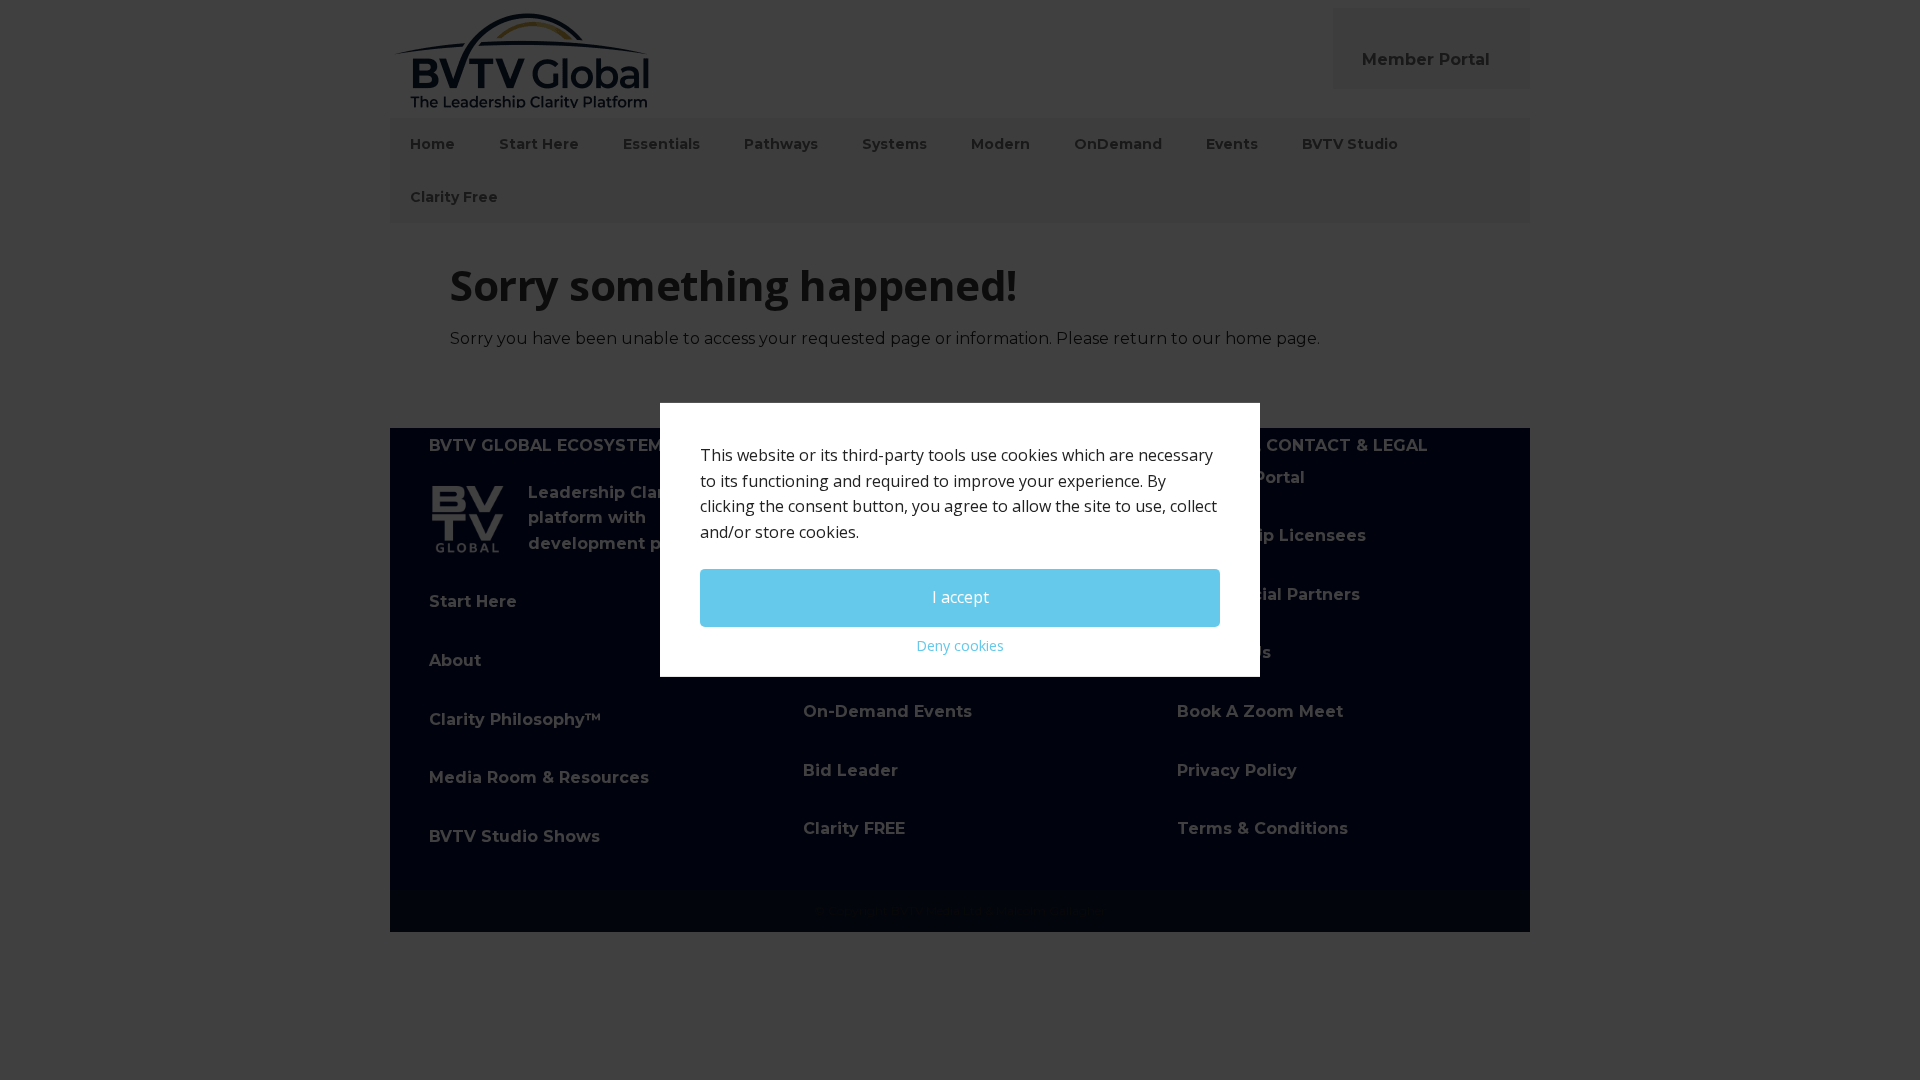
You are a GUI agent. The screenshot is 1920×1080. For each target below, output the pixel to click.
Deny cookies (960, 645)
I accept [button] (960, 597)
